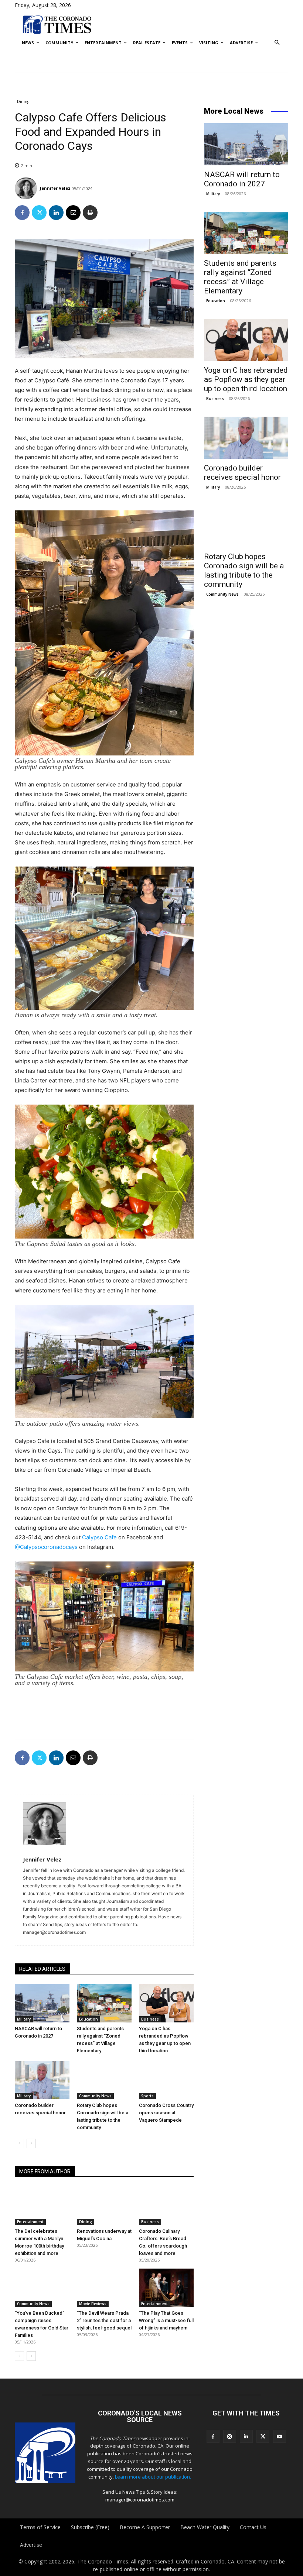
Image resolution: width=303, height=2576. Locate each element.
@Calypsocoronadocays (46, 1547)
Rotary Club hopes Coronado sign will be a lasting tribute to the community (244, 570)
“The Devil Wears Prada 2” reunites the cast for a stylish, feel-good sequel (104, 2320)
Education (88, 2019)
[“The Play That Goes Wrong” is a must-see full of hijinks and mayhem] (166, 2288)
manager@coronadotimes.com (140, 2500)
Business (150, 2019)
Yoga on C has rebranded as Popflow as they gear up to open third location (246, 379)
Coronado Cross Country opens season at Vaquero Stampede (166, 2113)
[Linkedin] (56, 213)
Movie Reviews (93, 2304)
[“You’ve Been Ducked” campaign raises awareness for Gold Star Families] (42, 2288)
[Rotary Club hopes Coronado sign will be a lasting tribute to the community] (104, 2080)
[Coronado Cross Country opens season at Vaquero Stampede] (166, 2080)
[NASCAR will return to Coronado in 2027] (42, 2003)
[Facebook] (22, 213)
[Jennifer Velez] (27, 188)
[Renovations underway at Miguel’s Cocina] (104, 2206)
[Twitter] (39, 213)
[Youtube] (280, 2436)
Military (24, 2019)
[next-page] (31, 2143)
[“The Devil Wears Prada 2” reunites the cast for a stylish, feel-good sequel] (104, 2288)
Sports (147, 2096)
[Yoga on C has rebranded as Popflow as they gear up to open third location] (166, 2003)
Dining (23, 101)
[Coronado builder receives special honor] (42, 2080)
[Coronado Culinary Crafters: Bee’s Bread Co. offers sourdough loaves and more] (166, 2206)
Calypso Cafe (99, 1537)
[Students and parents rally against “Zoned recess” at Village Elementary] (104, 2003)
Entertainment (30, 2222)
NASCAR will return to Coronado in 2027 (242, 179)
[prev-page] (19, 2143)
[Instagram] (230, 2436)
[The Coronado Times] (57, 24)
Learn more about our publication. (153, 2477)
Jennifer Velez (55, 188)
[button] (277, 43)
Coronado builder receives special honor (242, 473)
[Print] (90, 213)
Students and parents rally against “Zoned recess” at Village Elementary (240, 277)
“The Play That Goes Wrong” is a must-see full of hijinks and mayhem (166, 2320)
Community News (95, 2096)
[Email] (73, 213)
